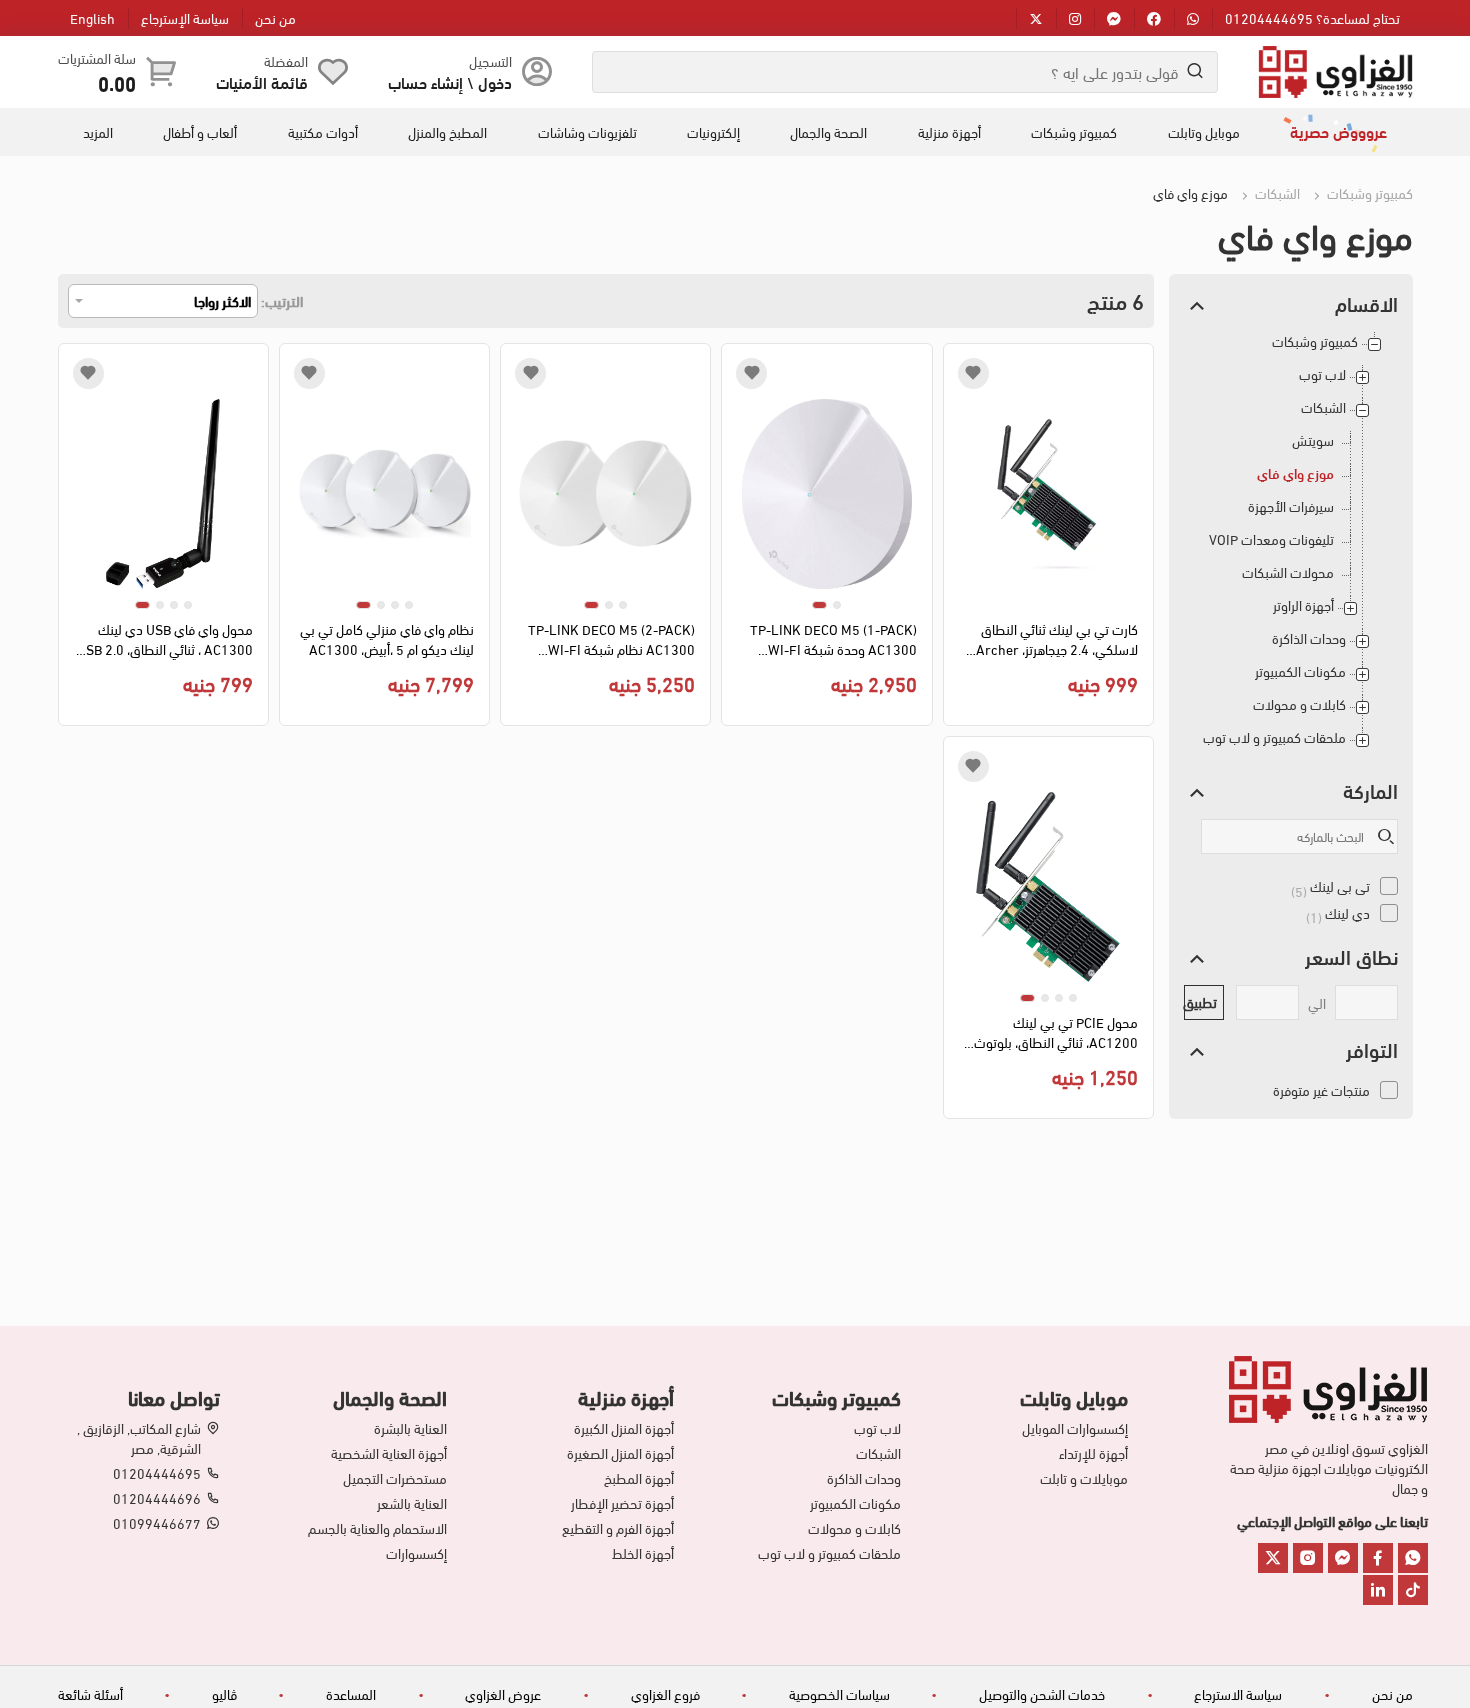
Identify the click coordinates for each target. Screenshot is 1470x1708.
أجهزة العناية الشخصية (389, 1453)
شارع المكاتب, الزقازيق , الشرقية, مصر (139, 1438)
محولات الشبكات (1288, 572)
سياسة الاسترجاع (1238, 1693)
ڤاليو (224, 1693)
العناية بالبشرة (410, 1428)
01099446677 (157, 1523)
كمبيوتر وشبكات (1074, 132)
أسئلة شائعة (90, 1693)
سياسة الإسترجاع (185, 17)
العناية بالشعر (412, 1503)
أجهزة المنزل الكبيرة (624, 1428)
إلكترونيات (713, 132)
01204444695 (157, 1473)
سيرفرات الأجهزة (1291, 506)
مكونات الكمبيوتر (1300, 671)
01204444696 (157, 1498)
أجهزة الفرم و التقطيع (618, 1528)
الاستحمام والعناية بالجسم (377, 1528)
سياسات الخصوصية (839, 1693)
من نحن (275, 17)
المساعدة (351, 1693)
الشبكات (1276, 192)
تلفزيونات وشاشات (587, 132)
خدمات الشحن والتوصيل (1042, 1693)
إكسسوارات (416, 1553)
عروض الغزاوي (503, 1693)
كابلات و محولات (1299, 704)
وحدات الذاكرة (1309, 638)
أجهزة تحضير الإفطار (622, 1503)
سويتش (1313, 440)
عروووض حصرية (1338, 131)
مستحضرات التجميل (395, 1478)
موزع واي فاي (1295, 473)
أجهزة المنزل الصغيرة (620, 1453)
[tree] (1291, 546)
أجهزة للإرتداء (1093, 1453)
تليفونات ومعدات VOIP (1271, 539)
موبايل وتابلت (1204, 132)
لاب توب (1322, 374)
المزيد (98, 132)
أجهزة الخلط (643, 1553)
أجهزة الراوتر (1303, 605)
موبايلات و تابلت (1084, 1478)
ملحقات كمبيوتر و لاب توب (1274, 737)
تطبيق (1200, 1001)
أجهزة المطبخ (639, 1478)
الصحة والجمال (828, 132)
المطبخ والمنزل (447, 132)
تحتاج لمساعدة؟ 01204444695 (1312, 17)
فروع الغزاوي (665, 1693)
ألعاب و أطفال (200, 132)
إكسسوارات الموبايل (1075, 1428)
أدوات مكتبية (323, 132)
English (92, 17)
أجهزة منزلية (949, 132)
